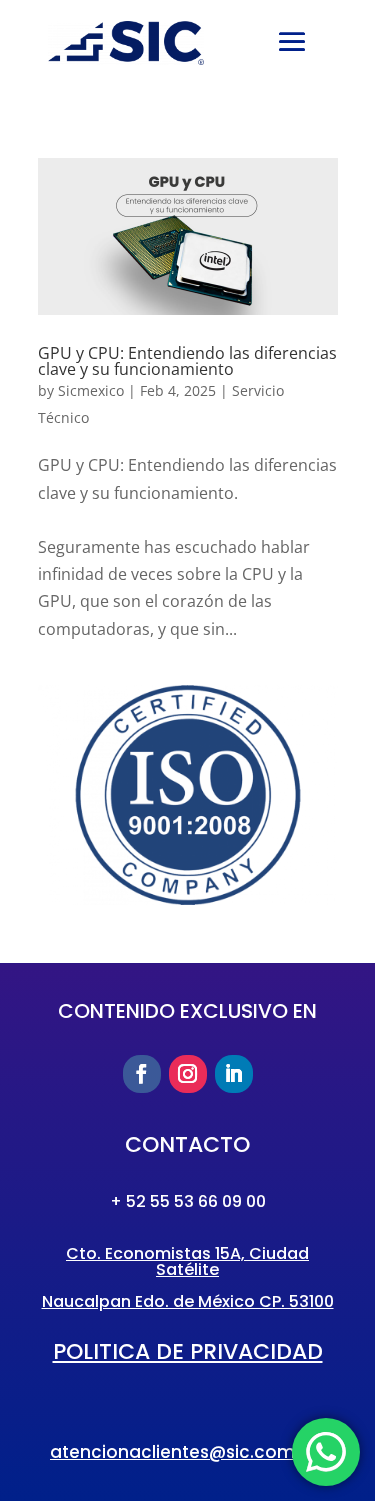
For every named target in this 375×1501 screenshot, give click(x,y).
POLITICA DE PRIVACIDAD (188, 1351)
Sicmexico (91, 390)
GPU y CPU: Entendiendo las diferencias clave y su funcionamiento (187, 361)
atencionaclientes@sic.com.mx (187, 1452)
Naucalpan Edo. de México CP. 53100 (188, 1301)
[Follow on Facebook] (142, 1074)
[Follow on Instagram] (188, 1074)
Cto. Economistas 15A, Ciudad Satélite (187, 1261)
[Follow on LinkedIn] (234, 1074)
